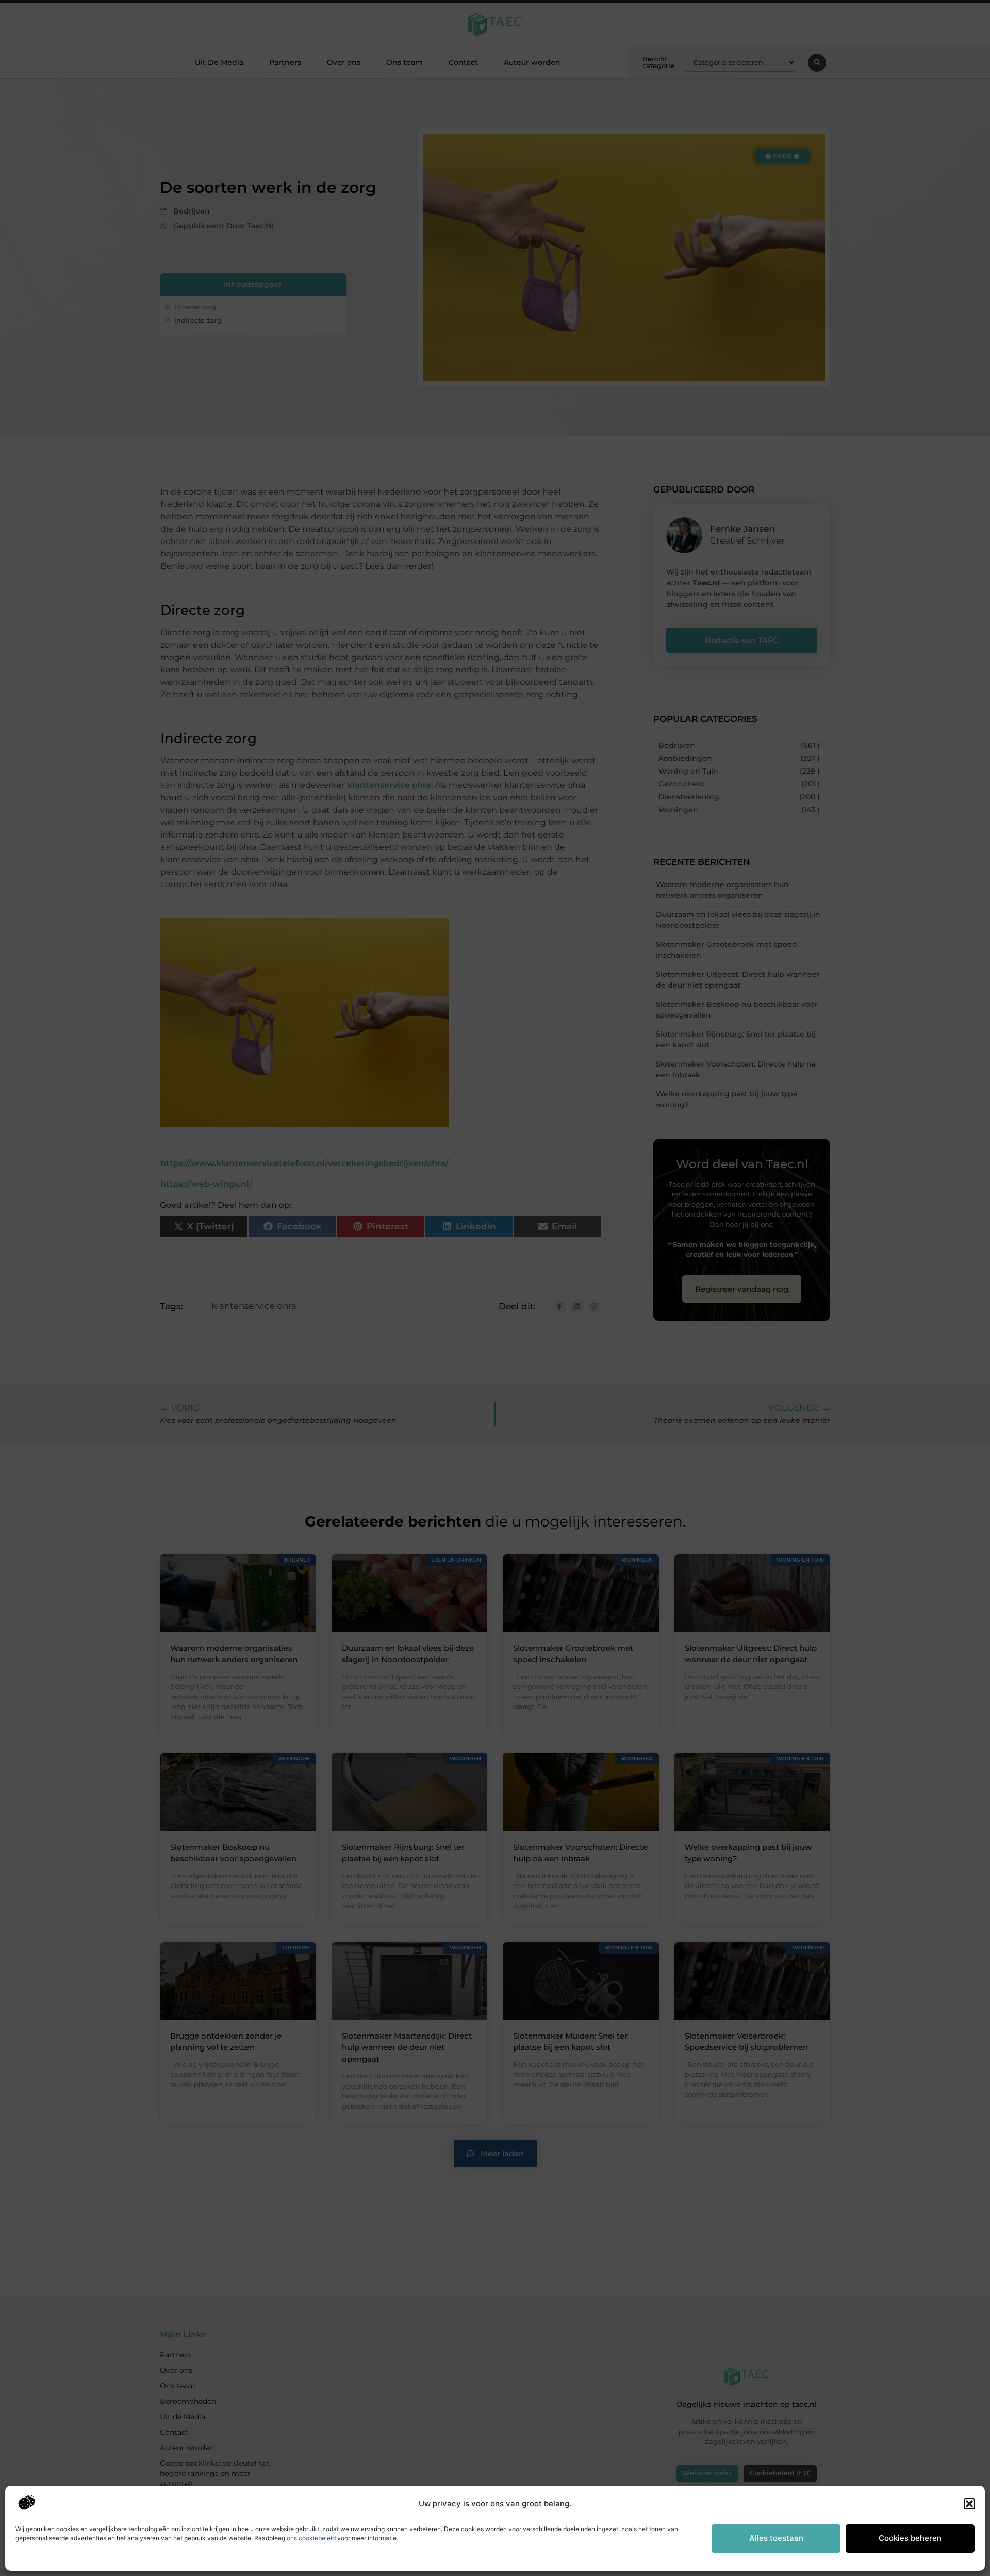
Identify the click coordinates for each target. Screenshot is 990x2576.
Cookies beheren (910, 2538)
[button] (969, 2504)
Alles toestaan (776, 2538)
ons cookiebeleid (311, 2538)
